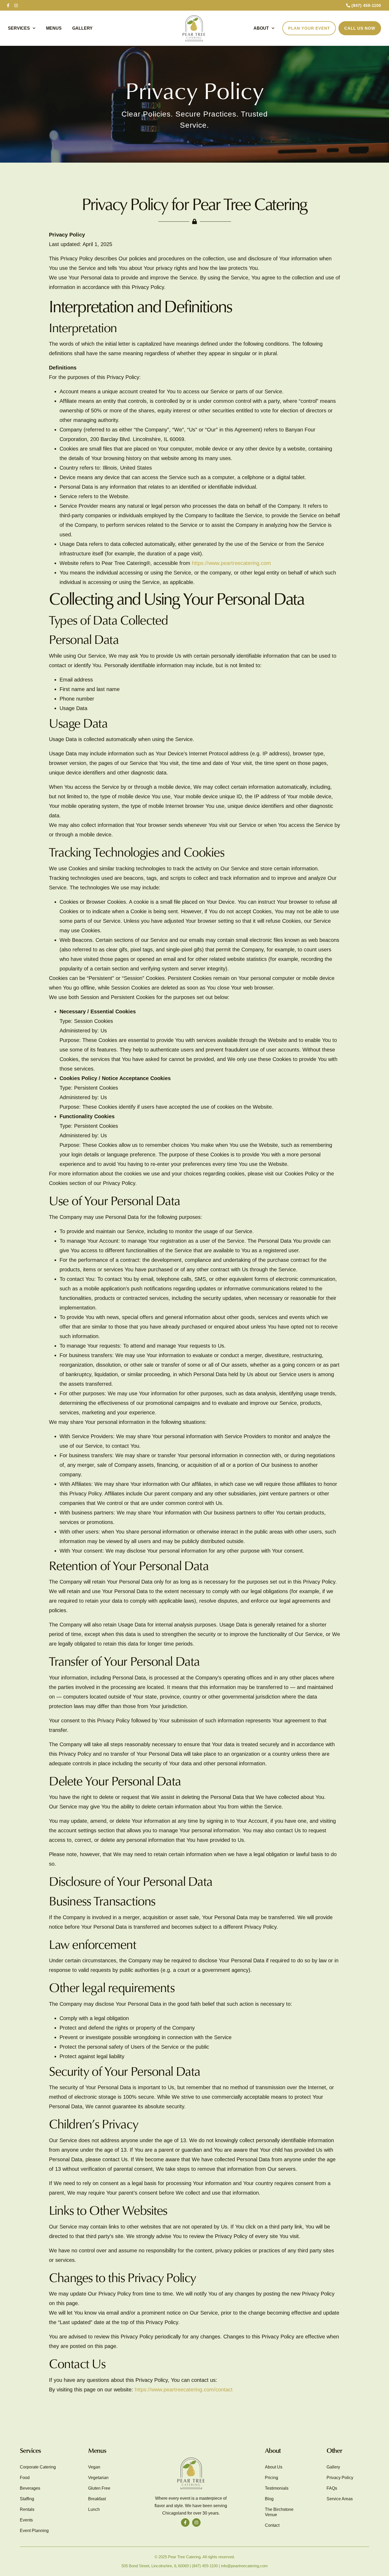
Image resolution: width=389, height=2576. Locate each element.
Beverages (30, 2488)
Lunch (94, 2509)
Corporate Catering (38, 2467)
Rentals (27, 2509)
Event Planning (34, 2531)
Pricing (272, 2478)
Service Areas (340, 2499)
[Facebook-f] (8, 5)
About (261, 28)
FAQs (332, 2488)
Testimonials (277, 2488)
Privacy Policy (340, 2478)
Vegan (94, 2467)
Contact (272, 2525)
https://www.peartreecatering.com (231, 563)
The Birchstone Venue (279, 2512)
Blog (269, 2499)
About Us (274, 2467)
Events (26, 2520)
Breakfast (97, 2499)
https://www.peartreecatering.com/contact (184, 2390)
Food (25, 2478)
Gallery (82, 28)
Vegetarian (98, 2478)
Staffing (27, 2499)
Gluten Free (99, 2488)
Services (19, 28)
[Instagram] (16, 5)
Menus (54, 28)
